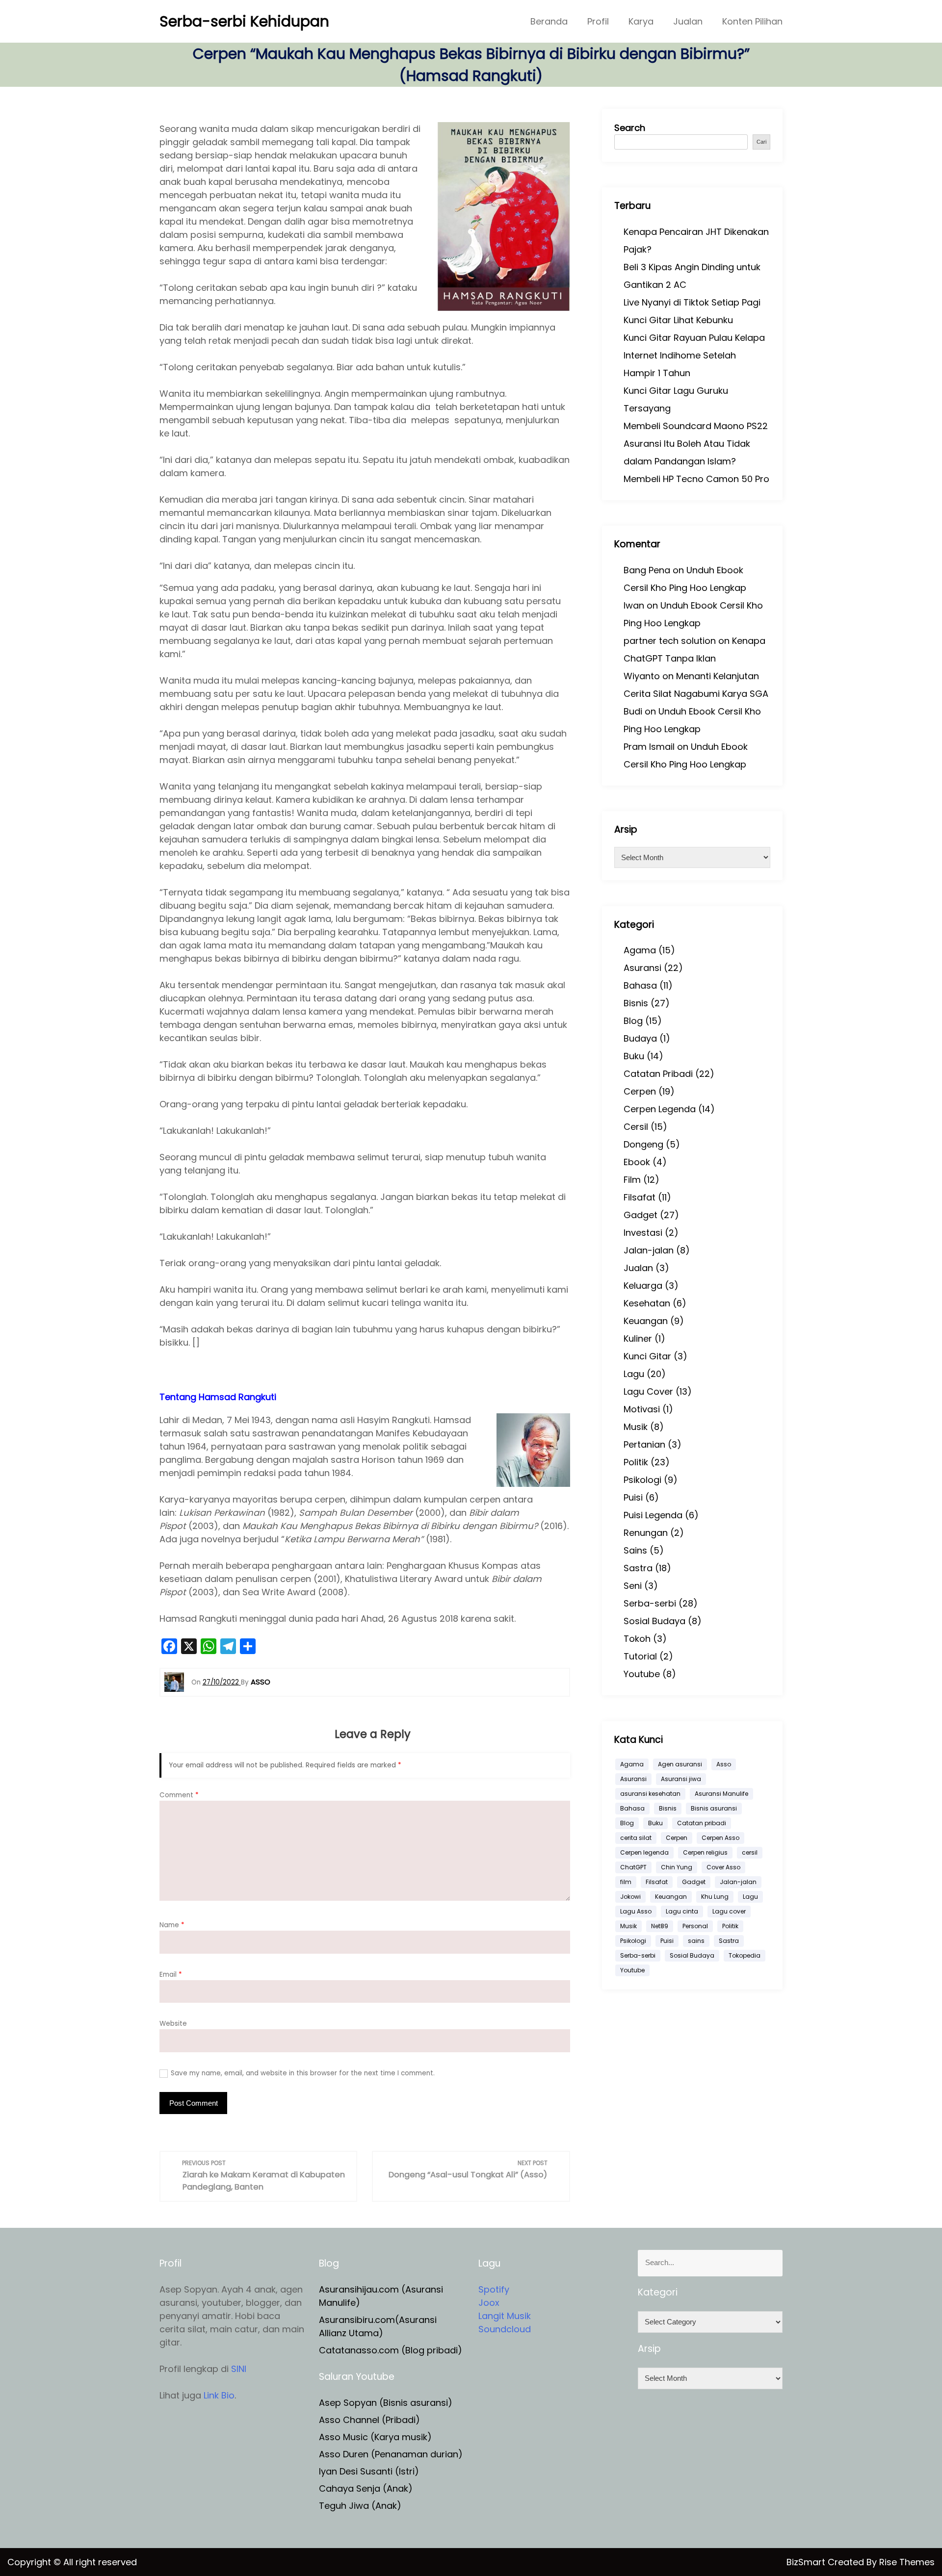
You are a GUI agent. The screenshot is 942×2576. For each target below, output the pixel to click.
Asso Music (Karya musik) (375, 2437)
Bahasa (640, 985)
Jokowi (630, 1897)
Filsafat (640, 1197)
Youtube (642, 1674)
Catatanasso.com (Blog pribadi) (391, 2350)
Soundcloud (505, 2329)
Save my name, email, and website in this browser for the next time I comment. (303, 2073)
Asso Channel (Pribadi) (369, 2420)
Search (630, 128)
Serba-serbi (650, 1603)
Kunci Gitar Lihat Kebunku (678, 320)
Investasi (643, 1233)
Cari (761, 142)
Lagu (634, 1374)
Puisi (633, 1497)
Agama (640, 950)
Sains (635, 1550)
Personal (695, 1926)
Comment (179, 1795)
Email (171, 1975)
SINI (239, 2369)
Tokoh (637, 1639)
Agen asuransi (680, 1764)
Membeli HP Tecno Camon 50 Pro (696, 479)
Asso (724, 1764)
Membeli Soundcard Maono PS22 (696, 426)
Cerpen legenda (644, 1852)
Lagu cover (729, 1911)
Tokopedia (745, 1955)
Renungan (646, 1533)
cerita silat (636, 1838)
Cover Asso (723, 1867)
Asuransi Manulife (721, 1794)
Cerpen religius (705, 1852)
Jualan (688, 21)
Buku (634, 1056)
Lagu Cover (648, 1391)
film (626, 1882)
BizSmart (807, 2562)
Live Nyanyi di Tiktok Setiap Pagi (692, 302)
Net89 (660, 1926)
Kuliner (638, 1339)
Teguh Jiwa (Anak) (360, 2506)
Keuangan (646, 1321)
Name (172, 1925)
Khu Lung (715, 1897)
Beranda (549, 21)
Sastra (638, 1568)
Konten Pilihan (752, 21)
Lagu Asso (636, 1911)
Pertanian (644, 1444)
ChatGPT (633, 1867)
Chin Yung (677, 1867)
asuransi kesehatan (650, 1794)
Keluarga (643, 1286)
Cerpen (640, 1091)
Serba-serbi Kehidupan (244, 21)
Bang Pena (647, 570)
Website (173, 2024)
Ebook (637, 1162)
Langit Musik (505, 2316)
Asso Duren (344, 2454)
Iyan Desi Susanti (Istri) (369, 2471)
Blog (633, 1021)
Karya (641, 21)
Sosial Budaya (654, 1621)
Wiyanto (642, 676)
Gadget (641, 1215)
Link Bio (219, 2395)
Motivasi (642, 1409)
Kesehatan (647, 1303)
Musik (636, 1427)
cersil (750, 1852)
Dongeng (643, 1144)
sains (696, 1941)
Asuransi (642, 968)
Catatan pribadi (702, 1823)
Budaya (640, 1038)
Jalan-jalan (649, 1250)
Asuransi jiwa (681, 1779)
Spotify (494, 2289)
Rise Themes (907, 2562)
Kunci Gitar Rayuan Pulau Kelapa (694, 338)
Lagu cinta (682, 1911)
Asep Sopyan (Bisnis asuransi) (386, 2403)
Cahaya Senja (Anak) (366, 2488)
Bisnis (636, 1003)
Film (632, 1180)
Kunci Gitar (647, 1356)
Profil (598, 21)
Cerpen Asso (720, 1838)
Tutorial (640, 1656)
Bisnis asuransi (714, 1808)
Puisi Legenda (653, 1515)
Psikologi (642, 1480)
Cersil (636, 1127)
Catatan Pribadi (658, 1074)
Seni (633, 1586)
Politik (636, 1462)
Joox (489, 2303)
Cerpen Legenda (660, 1109)
